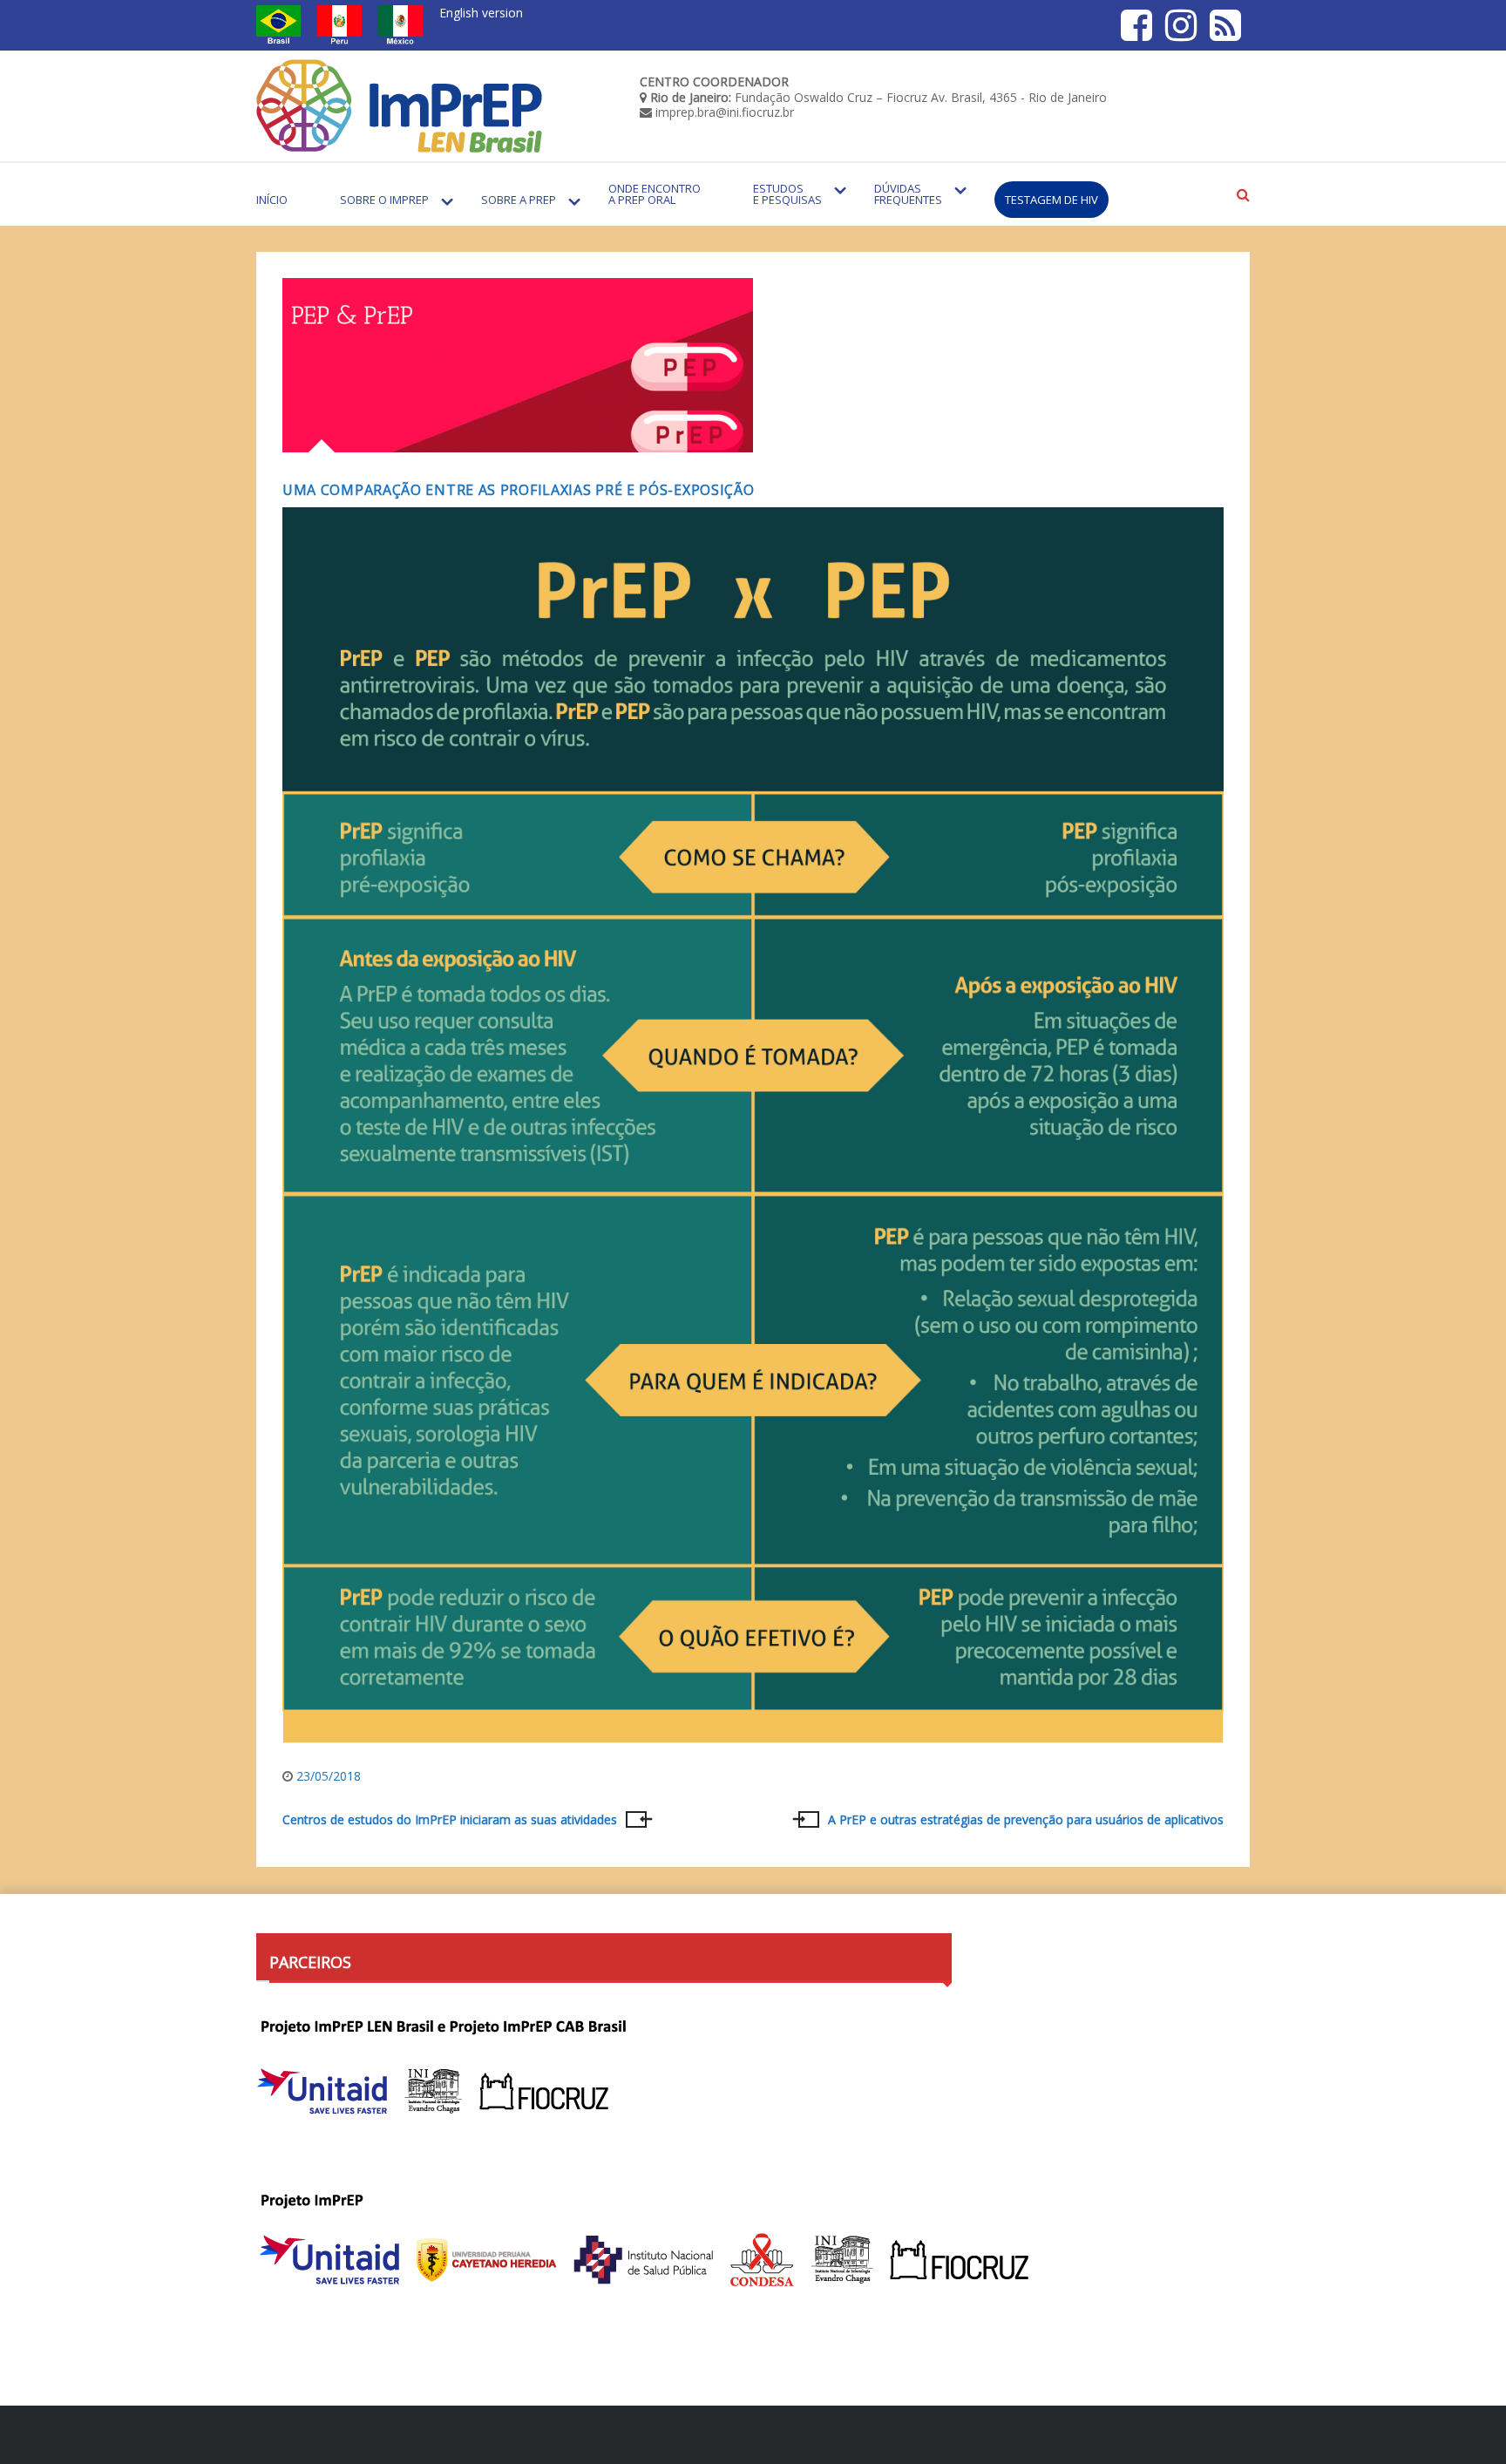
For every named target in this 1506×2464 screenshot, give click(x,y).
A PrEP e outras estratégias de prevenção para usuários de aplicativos (1026, 1820)
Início (272, 200)
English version (481, 13)
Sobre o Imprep (384, 200)
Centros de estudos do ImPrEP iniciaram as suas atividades (450, 1820)
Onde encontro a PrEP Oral (655, 194)
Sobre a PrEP (519, 200)
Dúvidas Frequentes (908, 194)
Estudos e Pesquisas (787, 194)
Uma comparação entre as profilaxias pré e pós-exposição (519, 490)
